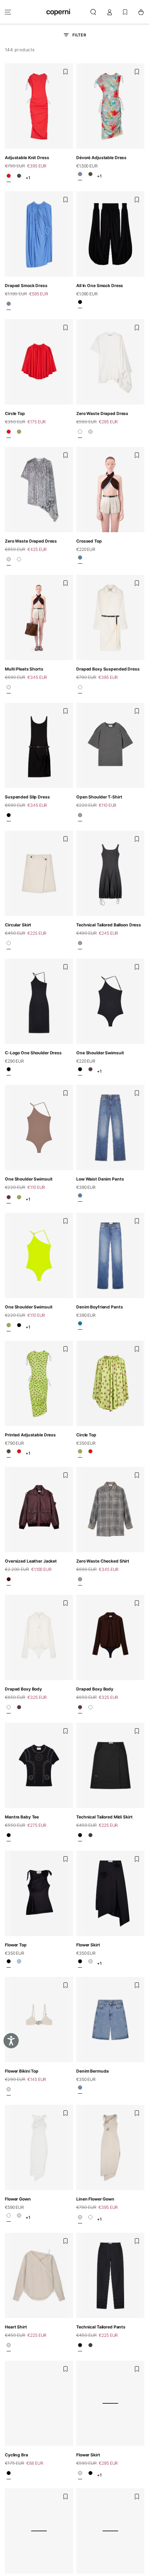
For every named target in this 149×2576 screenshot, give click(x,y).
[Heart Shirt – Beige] (9, 2347)
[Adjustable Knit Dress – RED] (9, 178)
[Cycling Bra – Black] (9, 2475)
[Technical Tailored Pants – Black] (80, 2347)
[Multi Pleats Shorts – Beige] (9, 689)
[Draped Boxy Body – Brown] (19, 1709)
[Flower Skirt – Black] (80, 1963)
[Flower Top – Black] (9, 1963)
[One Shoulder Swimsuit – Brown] (90, 1071)
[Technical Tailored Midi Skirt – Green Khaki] (90, 1837)
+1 (28, 178)
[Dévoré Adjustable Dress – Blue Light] (80, 176)
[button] (93, 12)
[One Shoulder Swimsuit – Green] (19, 1199)
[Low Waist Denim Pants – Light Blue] (80, 1198)
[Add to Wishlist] (65, 72)
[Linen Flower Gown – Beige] (19, 2218)
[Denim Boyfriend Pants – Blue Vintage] (80, 1325)
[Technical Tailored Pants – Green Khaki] (90, 2347)
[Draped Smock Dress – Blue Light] (9, 306)
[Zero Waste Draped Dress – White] (80, 433)
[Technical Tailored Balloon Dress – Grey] (80, 945)
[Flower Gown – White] (9, 2218)
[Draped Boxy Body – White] (9, 1709)
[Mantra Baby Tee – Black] (9, 1837)
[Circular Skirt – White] (9, 945)
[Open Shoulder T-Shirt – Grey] (80, 817)
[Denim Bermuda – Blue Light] (80, 2090)
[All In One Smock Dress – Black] (80, 304)
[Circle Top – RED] (9, 433)
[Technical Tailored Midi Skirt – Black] (80, 1837)
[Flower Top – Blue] (19, 1963)
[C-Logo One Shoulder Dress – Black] (9, 1071)
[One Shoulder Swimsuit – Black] (80, 1071)
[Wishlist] (125, 12)
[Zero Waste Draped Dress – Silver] (90, 433)
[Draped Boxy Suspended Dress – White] (80, 689)
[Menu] (8, 12)
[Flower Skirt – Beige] (90, 1963)
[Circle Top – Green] (19, 433)
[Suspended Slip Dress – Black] (9, 817)
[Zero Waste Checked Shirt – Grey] (80, 1581)
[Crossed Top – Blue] (80, 560)
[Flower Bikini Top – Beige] (9, 2091)
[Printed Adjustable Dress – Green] (19, 178)
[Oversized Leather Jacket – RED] (9, 1581)
